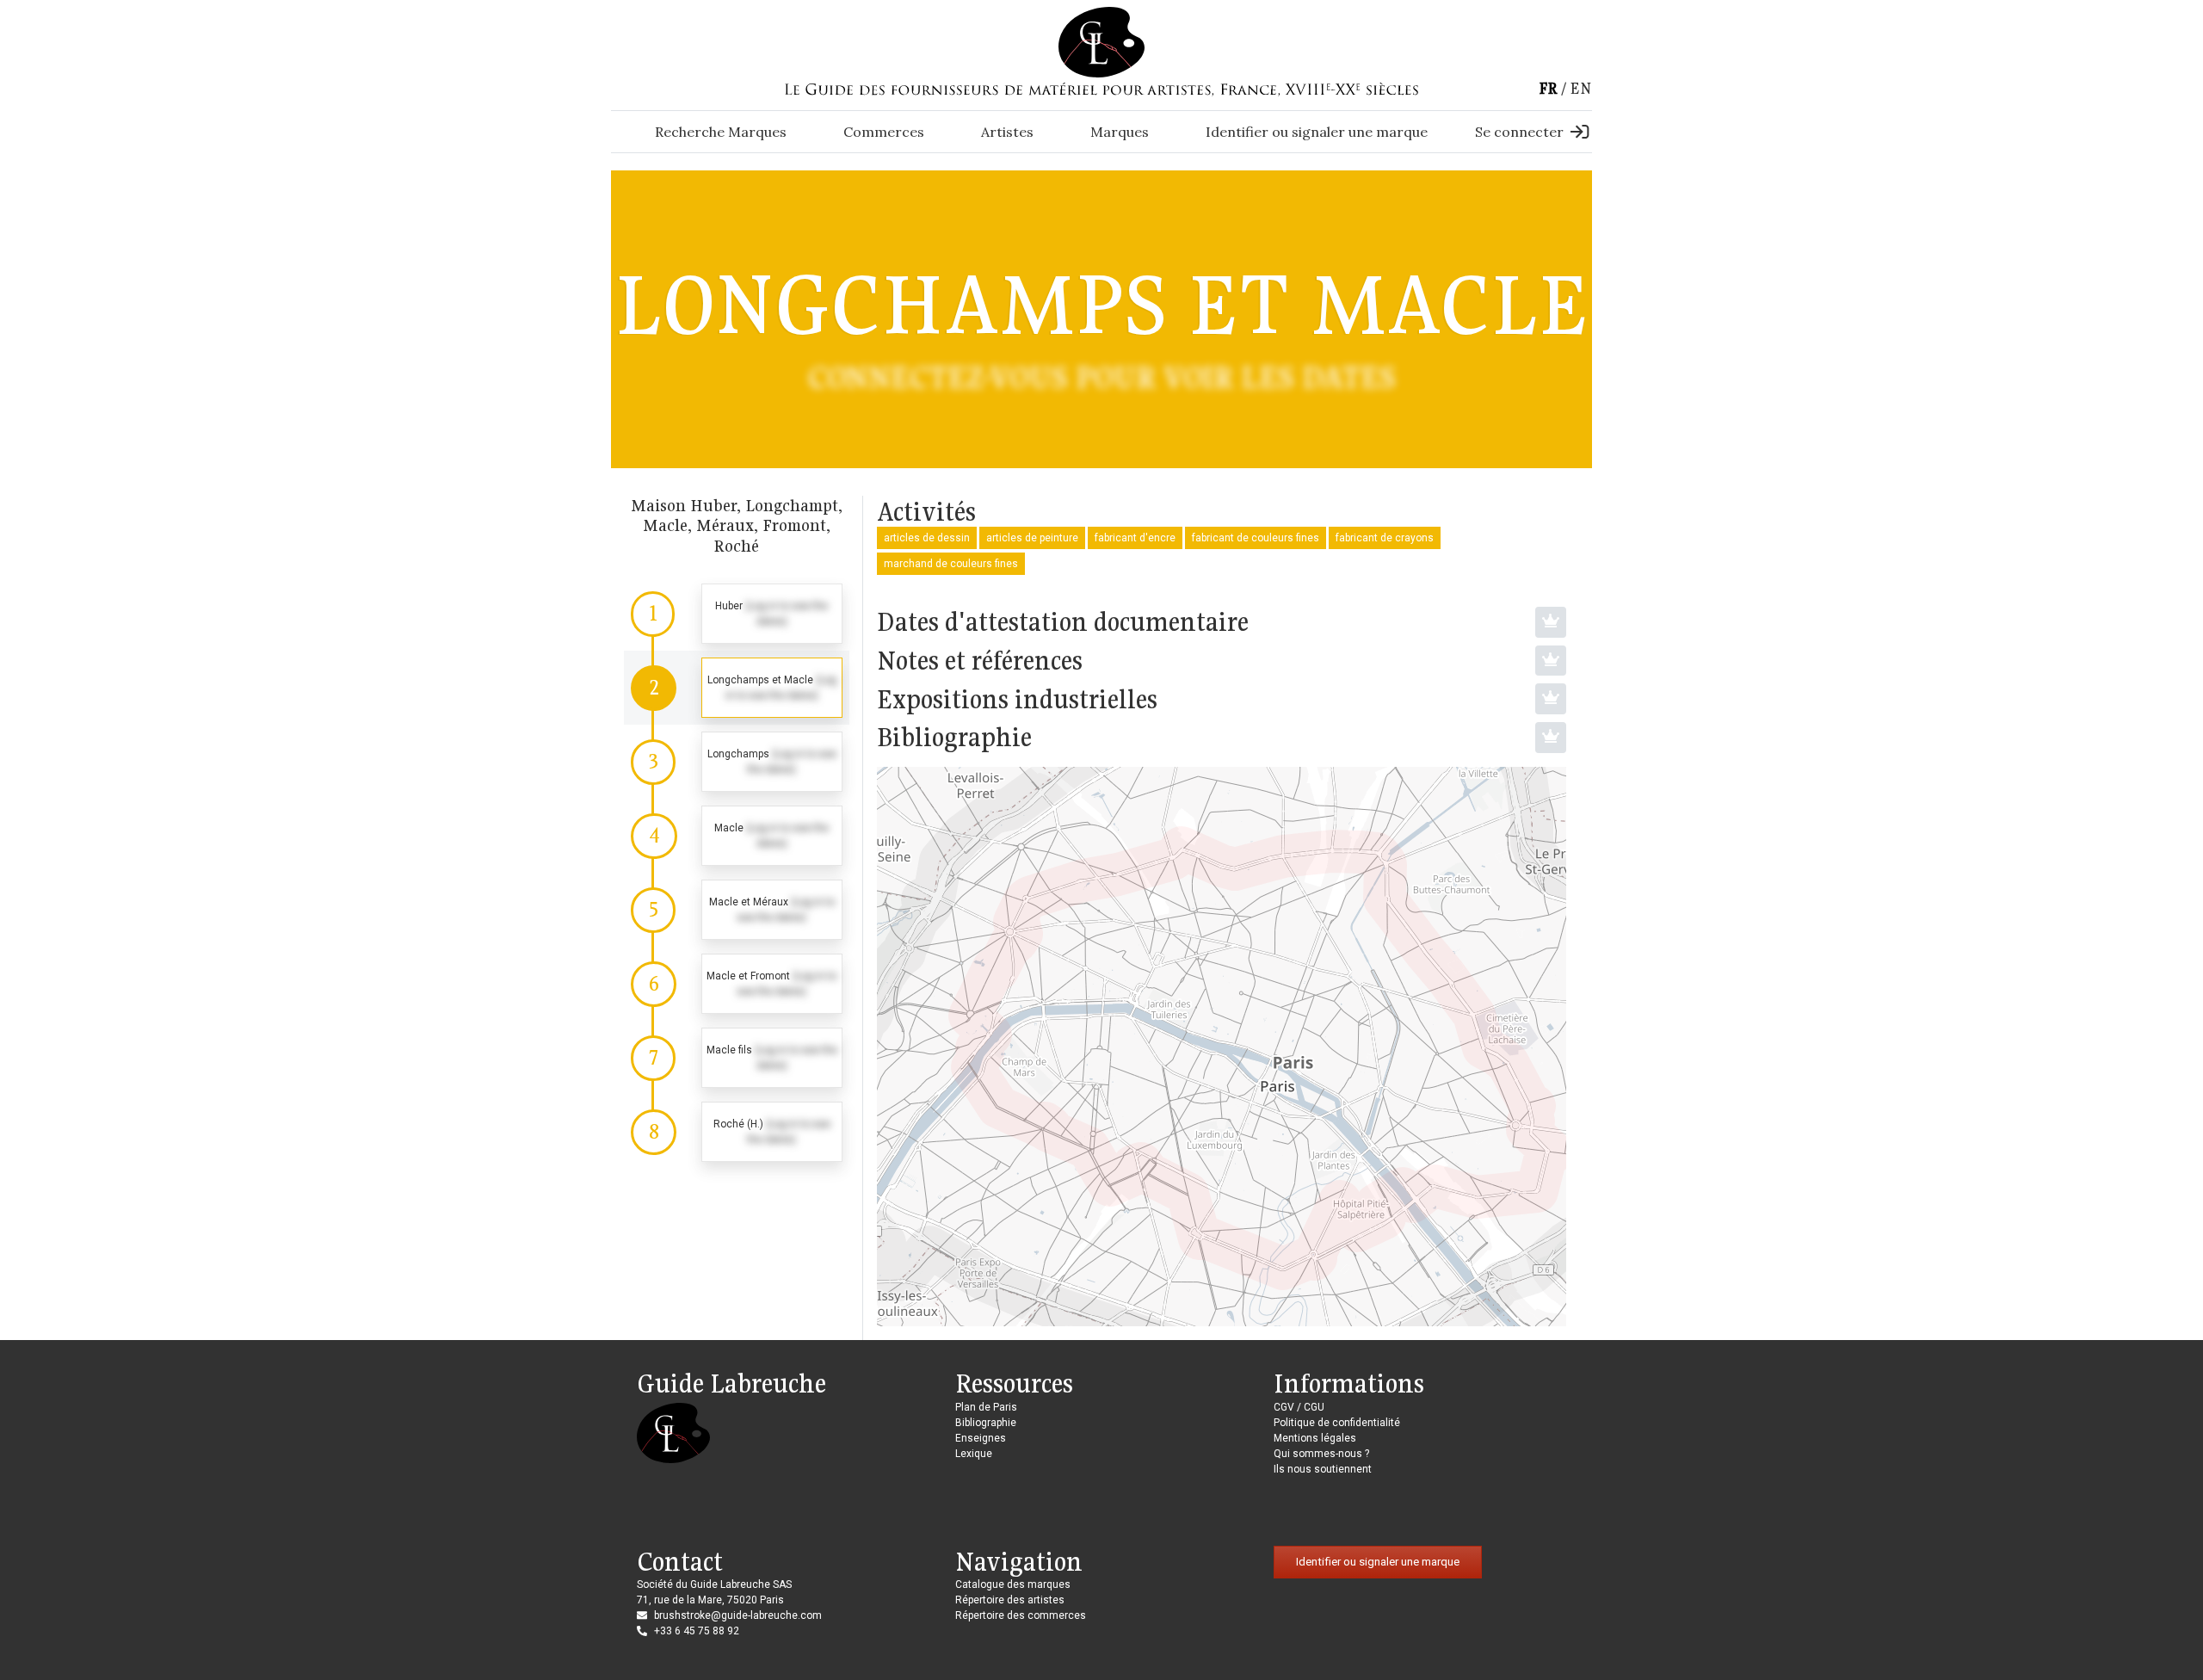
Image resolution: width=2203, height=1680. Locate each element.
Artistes (1007, 132)
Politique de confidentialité (1337, 1423)
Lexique (974, 1454)
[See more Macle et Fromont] (737, 984)
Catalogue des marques (1013, 1584)
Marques (1120, 132)
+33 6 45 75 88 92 (697, 1631)
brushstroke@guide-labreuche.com (738, 1615)
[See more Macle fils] (737, 1058)
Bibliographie (986, 1423)
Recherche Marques (721, 132)
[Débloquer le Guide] (1551, 622)
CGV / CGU (1299, 1407)
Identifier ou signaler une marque (1317, 132)
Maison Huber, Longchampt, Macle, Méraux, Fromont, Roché (737, 525)
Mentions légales (1315, 1438)
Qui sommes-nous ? (1321, 1454)
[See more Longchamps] (737, 762)
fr (1548, 88)
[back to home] (1101, 41)
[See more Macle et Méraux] (737, 910)
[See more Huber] (737, 614)
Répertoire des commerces (1021, 1615)
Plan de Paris (986, 1407)
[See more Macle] (737, 836)
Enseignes (981, 1438)
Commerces (884, 132)
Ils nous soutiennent (1323, 1469)
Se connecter (1519, 132)
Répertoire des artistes (1010, 1600)
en (1581, 88)
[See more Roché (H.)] (737, 1132)
